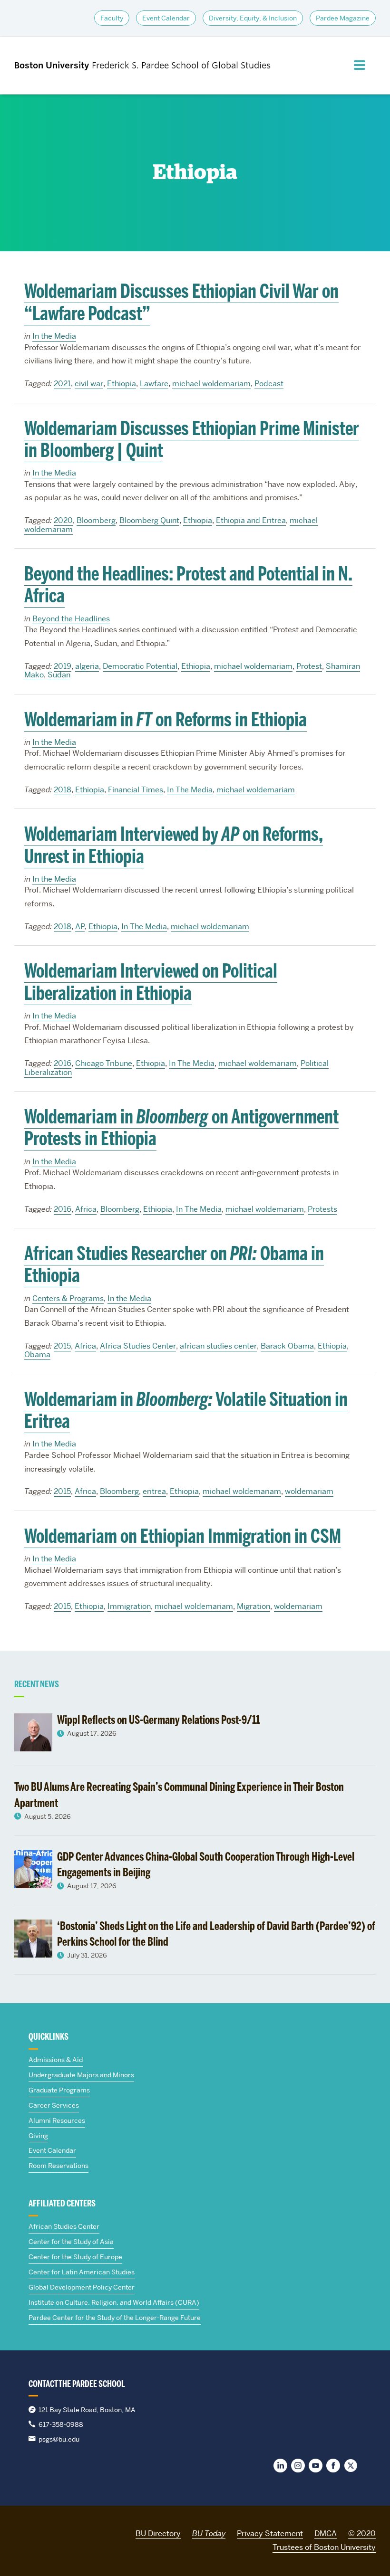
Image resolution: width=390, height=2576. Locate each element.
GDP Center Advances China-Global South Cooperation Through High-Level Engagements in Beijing (206, 1864)
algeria (87, 666)
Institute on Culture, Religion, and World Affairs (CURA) (114, 2302)
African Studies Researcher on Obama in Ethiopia (174, 1264)
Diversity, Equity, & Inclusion (253, 18)
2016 (63, 1063)
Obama (37, 1355)
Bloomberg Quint (149, 520)
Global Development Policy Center (82, 2287)
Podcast (269, 384)
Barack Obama (287, 1346)
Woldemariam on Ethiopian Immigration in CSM (183, 1536)
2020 (63, 520)
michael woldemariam (211, 384)
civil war (89, 384)
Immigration (129, 1606)
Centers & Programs (68, 1298)
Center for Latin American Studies (82, 2272)
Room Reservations (58, 2166)
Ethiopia (122, 384)
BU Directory (158, 2533)
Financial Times (136, 790)
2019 (63, 666)
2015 (62, 1346)
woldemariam (309, 1491)
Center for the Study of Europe (75, 2257)
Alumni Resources (57, 2120)
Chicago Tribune (104, 1063)
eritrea (154, 1491)
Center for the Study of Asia (71, 2242)
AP (80, 927)
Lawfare (154, 384)
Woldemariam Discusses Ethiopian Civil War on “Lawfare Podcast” (181, 302)
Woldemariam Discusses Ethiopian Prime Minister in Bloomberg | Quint (192, 439)
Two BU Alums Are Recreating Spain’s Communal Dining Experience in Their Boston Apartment (179, 1795)
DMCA (326, 2533)
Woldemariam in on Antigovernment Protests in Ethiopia (181, 1128)
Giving (38, 2136)
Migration (253, 1606)
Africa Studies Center (138, 1346)
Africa (86, 1209)
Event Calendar (166, 18)
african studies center (218, 1346)
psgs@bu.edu (59, 2439)
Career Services (54, 2105)
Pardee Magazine (343, 18)
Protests (322, 1209)
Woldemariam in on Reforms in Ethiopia (166, 720)
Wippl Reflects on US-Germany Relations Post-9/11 (159, 1720)
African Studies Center (64, 2226)
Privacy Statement (270, 2533)
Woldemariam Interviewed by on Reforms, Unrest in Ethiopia (174, 845)
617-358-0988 (61, 2424)
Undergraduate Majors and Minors (81, 2075)
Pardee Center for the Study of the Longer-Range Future (115, 2318)
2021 (62, 384)
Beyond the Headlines (71, 619)
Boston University (41, 2532)
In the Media (54, 336)
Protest (309, 666)
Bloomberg (96, 520)
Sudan (59, 675)
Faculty (112, 18)
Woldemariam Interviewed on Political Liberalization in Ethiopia (151, 982)
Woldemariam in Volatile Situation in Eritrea (186, 1410)
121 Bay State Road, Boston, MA (87, 2410)
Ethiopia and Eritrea (251, 520)
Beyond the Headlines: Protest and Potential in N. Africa (188, 585)
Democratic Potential (140, 666)
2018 (63, 790)
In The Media (190, 790)
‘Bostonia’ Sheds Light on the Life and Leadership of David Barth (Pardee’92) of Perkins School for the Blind (216, 1934)
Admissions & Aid (56, 2060)
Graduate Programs (59, 2090)
